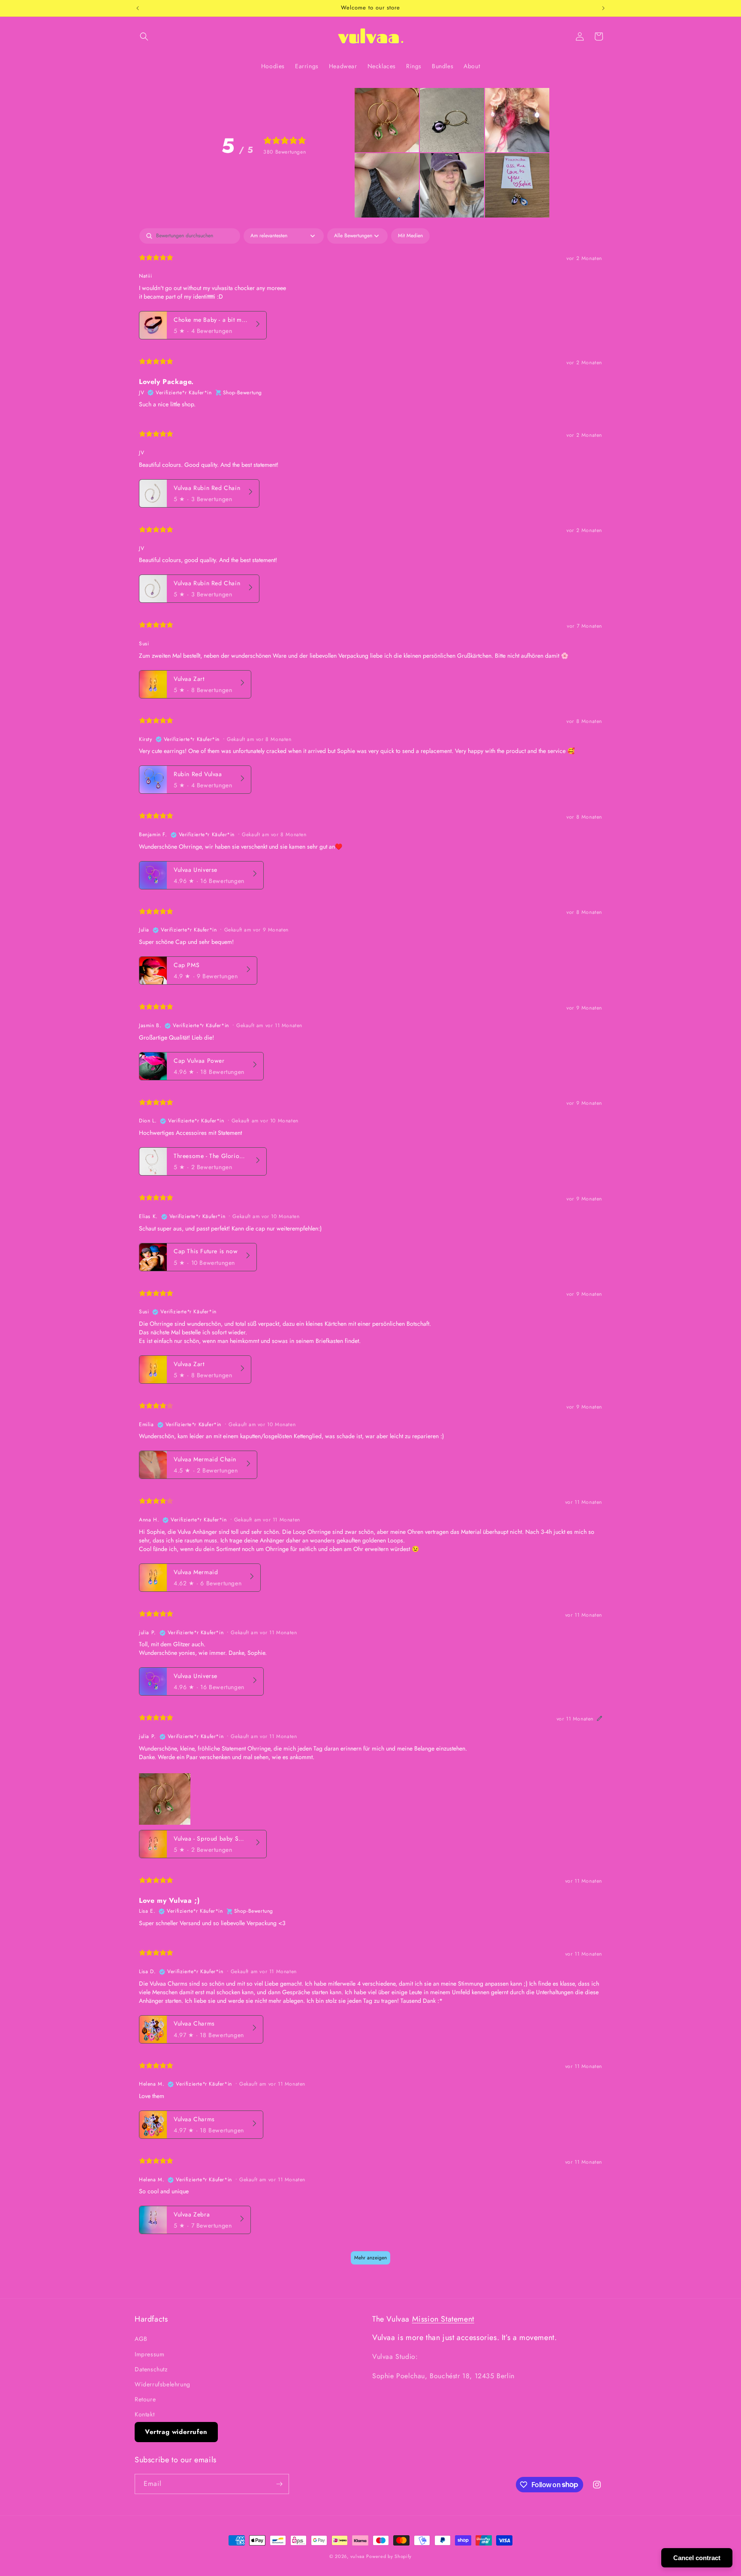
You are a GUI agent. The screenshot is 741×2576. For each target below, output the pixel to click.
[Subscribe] (279, 2484)
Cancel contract (697, 2558)
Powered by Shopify (389, 2556)
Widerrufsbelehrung (163, 2384)
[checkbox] (410, 236)
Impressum (149, 2354)
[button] (144, 36)
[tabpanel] (370, 1251)
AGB (141, 2339)
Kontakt (145, 2414)
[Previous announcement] (138, 8)
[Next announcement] (603, 8)
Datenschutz (151, 2369)
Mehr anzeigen (370, 2258)
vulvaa (357, 2556)
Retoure (145, 2399)
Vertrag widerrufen (176, 2432)
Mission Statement (443, 2319)
